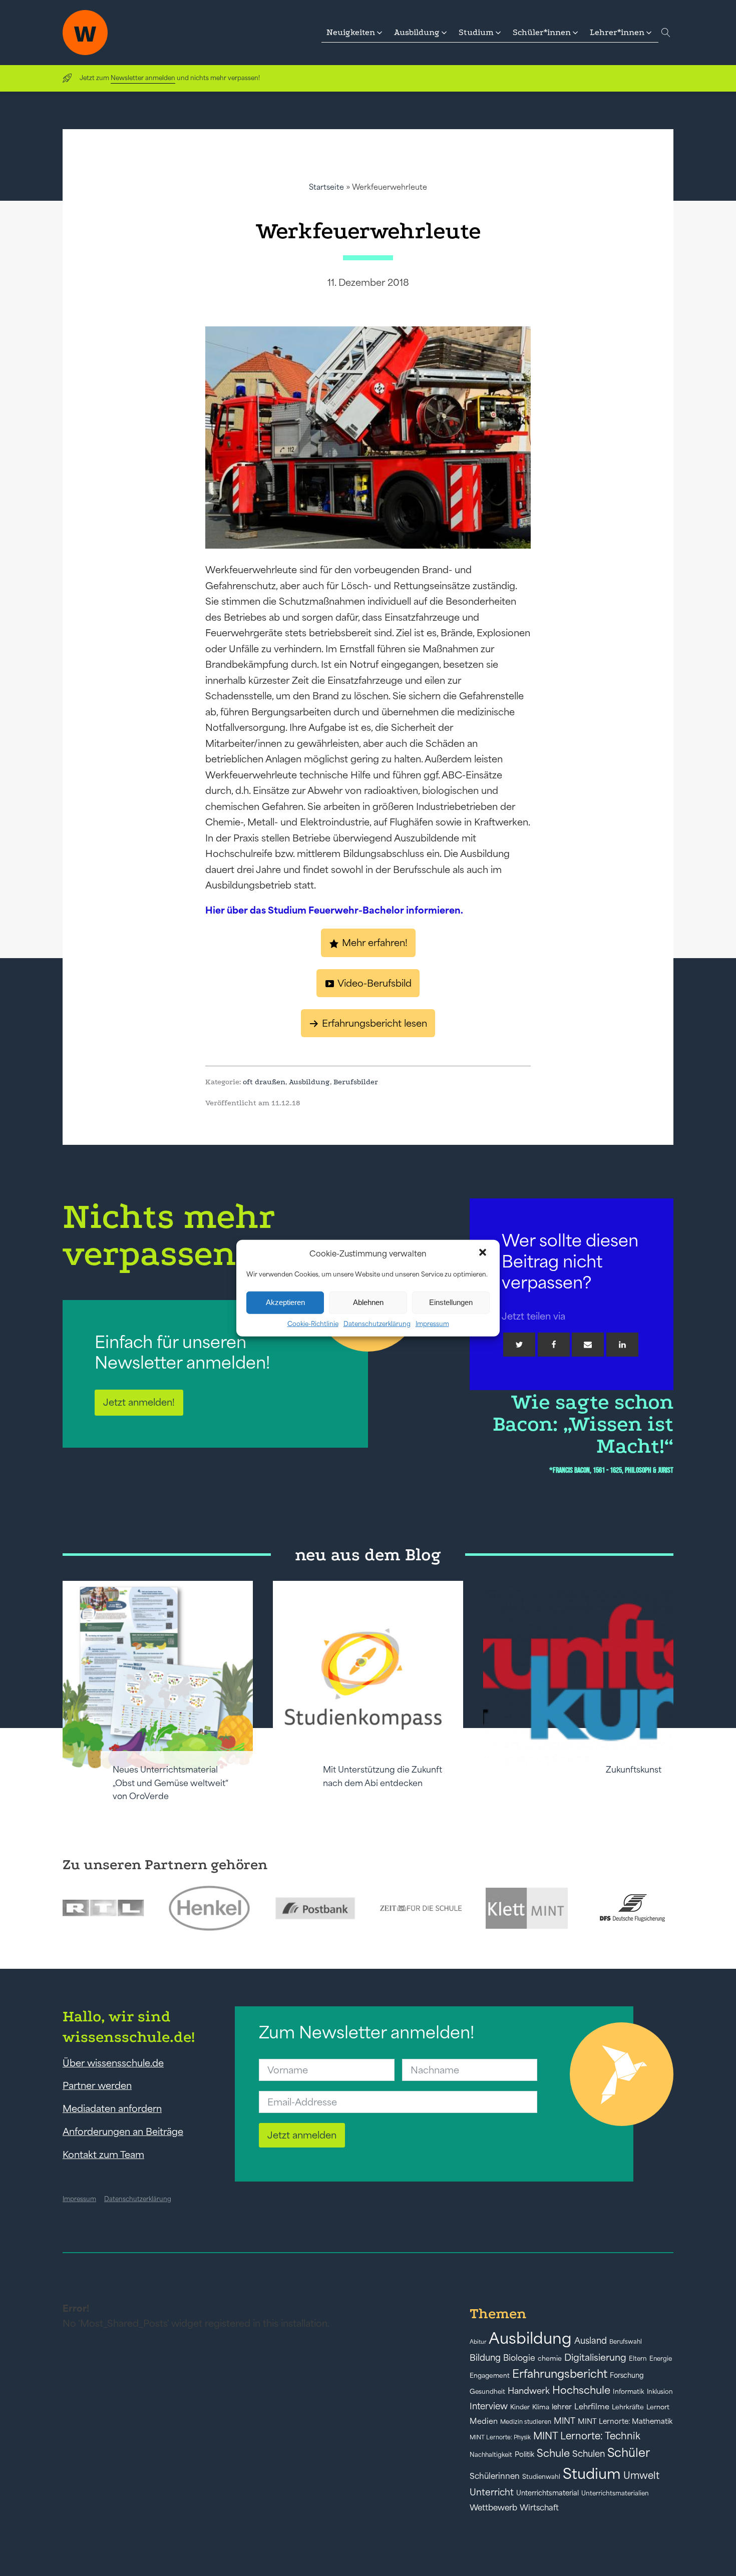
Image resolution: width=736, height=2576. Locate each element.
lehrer (562, 2407)
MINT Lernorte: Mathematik (625, 2421)
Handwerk (529, 2391)
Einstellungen (451, 1302)
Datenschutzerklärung (377, 1323)
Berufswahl (626, 2342)
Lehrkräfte (628, 2407)
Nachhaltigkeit (491, 2455)
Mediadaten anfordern (112, 2108)
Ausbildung (309, 1082)
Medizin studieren (526, 2422)
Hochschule (581, 2390)
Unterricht (492, 2492)
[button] (484, 1253)
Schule (553, 2453)
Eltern (638, 2358)
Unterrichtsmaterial (547, 2493)
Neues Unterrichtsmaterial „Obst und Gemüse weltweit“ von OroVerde (170, 1783)
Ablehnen (368, 1302)
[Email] (588, 1345)
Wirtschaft (539, 2507)
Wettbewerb (493, 2507)
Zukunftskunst (634, 1770)
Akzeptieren (285, 1302)
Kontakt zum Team (103, 2155)
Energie (661, 2359)
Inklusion (660, 2392)
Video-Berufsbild (375, 983)
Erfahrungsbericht (560, 2374)
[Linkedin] (622, 1345)
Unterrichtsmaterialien (615, 2493)
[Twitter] (519, 1345)
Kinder (520, 2407)
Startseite (326, 187)
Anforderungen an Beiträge (123, 2131)
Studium (592, 2474)
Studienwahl (541, 2477)
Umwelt (641, 2475)
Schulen (589, 2454)
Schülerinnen (495, 2476)
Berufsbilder (356, 1082)
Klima (541, 2407)
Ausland (591, 2341)
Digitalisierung (595, 2357)
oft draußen (264, 1082)
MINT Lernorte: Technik (587, 2436)
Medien (484, 2421)
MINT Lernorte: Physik (500, 2437)
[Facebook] (554, 1345)
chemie (550, 2358)
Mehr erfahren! (375, 943)
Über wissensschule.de (113, 2063)
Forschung (627, 2375)
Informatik (629, 2392)
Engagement (490, 2376)
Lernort (658, 2407)
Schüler (629, 2453)
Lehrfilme (592, 2407)
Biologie (519, 2357)
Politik (524, 2454)
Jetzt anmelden (302, 2135)
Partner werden (97, 2085)
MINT (565, 2421)
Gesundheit (487, 2392)
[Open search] (666, 33)
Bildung (485, 2358)
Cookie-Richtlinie (313, 1323)
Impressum (432, 1323)
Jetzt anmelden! (139, 1402)
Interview (489, 2406)
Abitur (478, 2342)
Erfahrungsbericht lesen (375, 1023)
